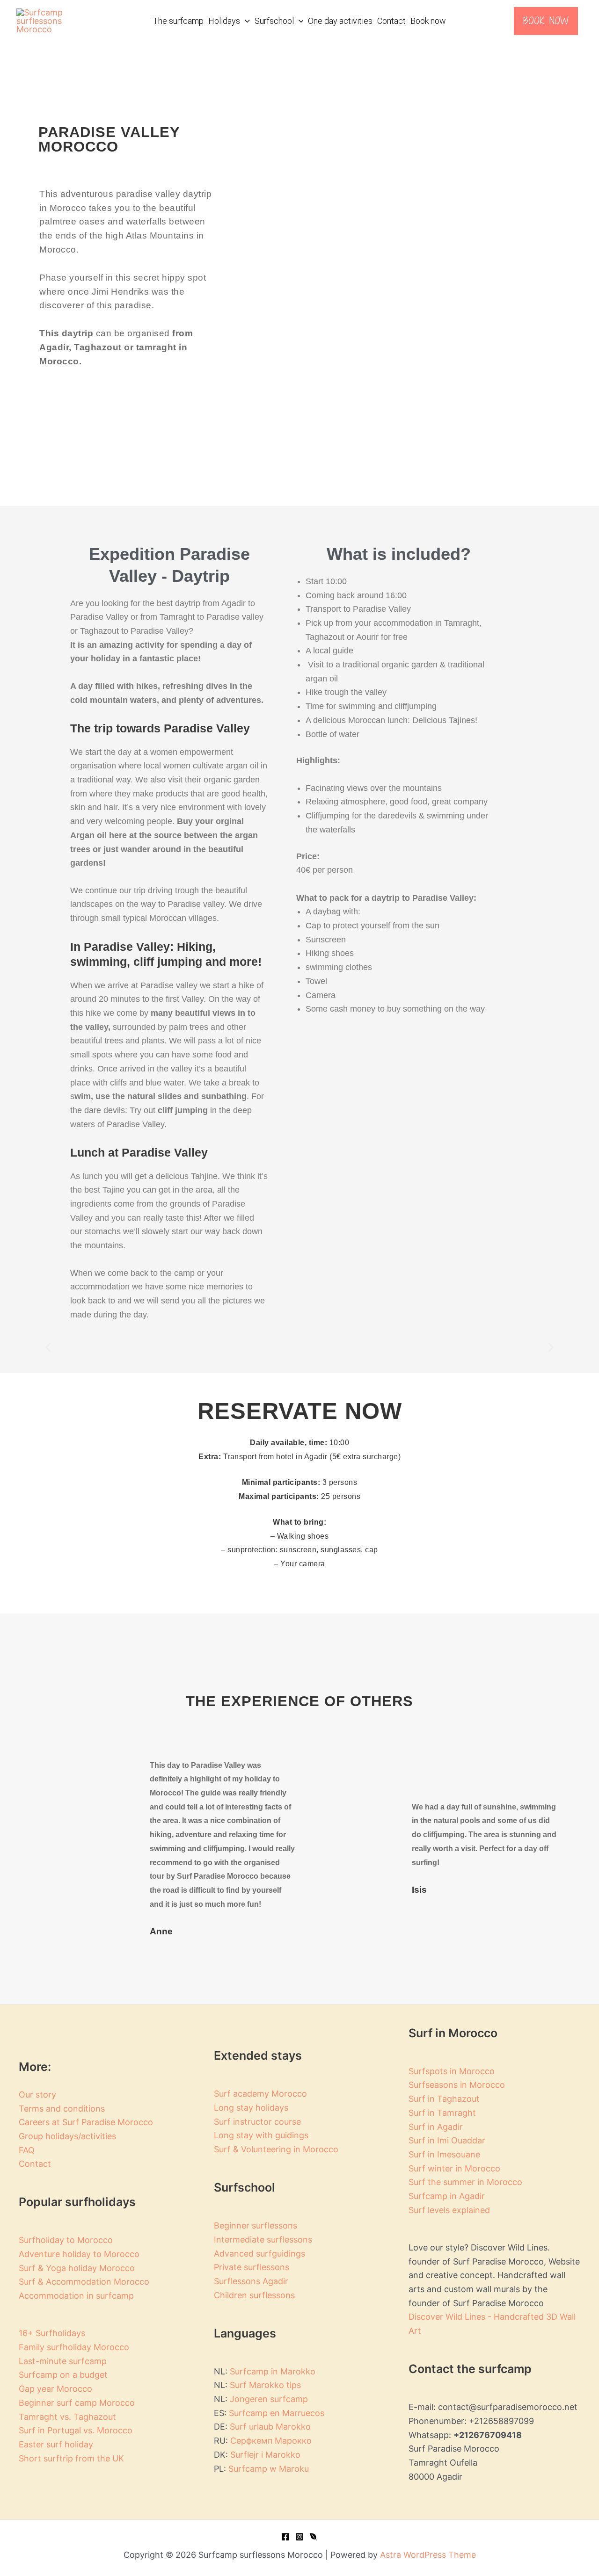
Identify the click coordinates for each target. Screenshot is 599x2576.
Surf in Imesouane (444, 2154)
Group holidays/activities (67, 2136)
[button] (245, 21)
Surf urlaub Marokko (270, 2427)
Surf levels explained (449, 2210)
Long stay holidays (251, 2108)
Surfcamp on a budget (63, 2375)
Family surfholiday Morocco (74, 2347)
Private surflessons (252, 2267)
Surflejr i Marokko (265, 2455)
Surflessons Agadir (251, 2281)
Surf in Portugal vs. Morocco (76, 2430)
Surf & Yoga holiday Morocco (77, 2268)
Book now (428, 21)
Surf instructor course (257, 2122)
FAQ (27, 2150)
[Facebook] (285, 2537)
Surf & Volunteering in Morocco (276, 2149)
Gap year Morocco (55, 2389)
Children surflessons (254, 2295)
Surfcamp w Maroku (269, 2469)
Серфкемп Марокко (271, 2441)
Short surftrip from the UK (71, 2458)
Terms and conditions (62, 2109)
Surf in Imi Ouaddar (447, 2140)
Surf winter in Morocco (454, 2168)
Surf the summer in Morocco (465, 2182)
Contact (391, 21)
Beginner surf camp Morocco (77, 2403)
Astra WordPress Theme (428, 2555)
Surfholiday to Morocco (66, 2240)
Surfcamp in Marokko (273, 2371)
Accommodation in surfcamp (76, 2296)
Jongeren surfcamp (268, 2399)
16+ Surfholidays (52, 2333)
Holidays (224, 21)
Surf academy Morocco (260, 2094)
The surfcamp (178, 21)
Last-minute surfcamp (63, 2361)
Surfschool (274, 21)
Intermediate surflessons (263, 2240)
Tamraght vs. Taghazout (67, 2417)
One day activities (340, 21)
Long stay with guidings (261, 2135)
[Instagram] (299, 2537)
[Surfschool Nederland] (314, 2537)
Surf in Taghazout (444, 2099)
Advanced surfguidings (259, 2254)
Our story (37, 2095)
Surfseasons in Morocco (457, 2085)
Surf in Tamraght (442, 2113)
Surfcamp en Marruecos (277, 2413)
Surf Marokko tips (265, 2385)
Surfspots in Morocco (452, 2071)
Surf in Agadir (436, 2127)
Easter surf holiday (56, 2444)
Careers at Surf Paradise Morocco (86, 2122)
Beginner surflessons (256, 2225)
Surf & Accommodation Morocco (84, 2282)
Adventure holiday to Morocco (79, 2254)
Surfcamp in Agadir (447, 2196)
